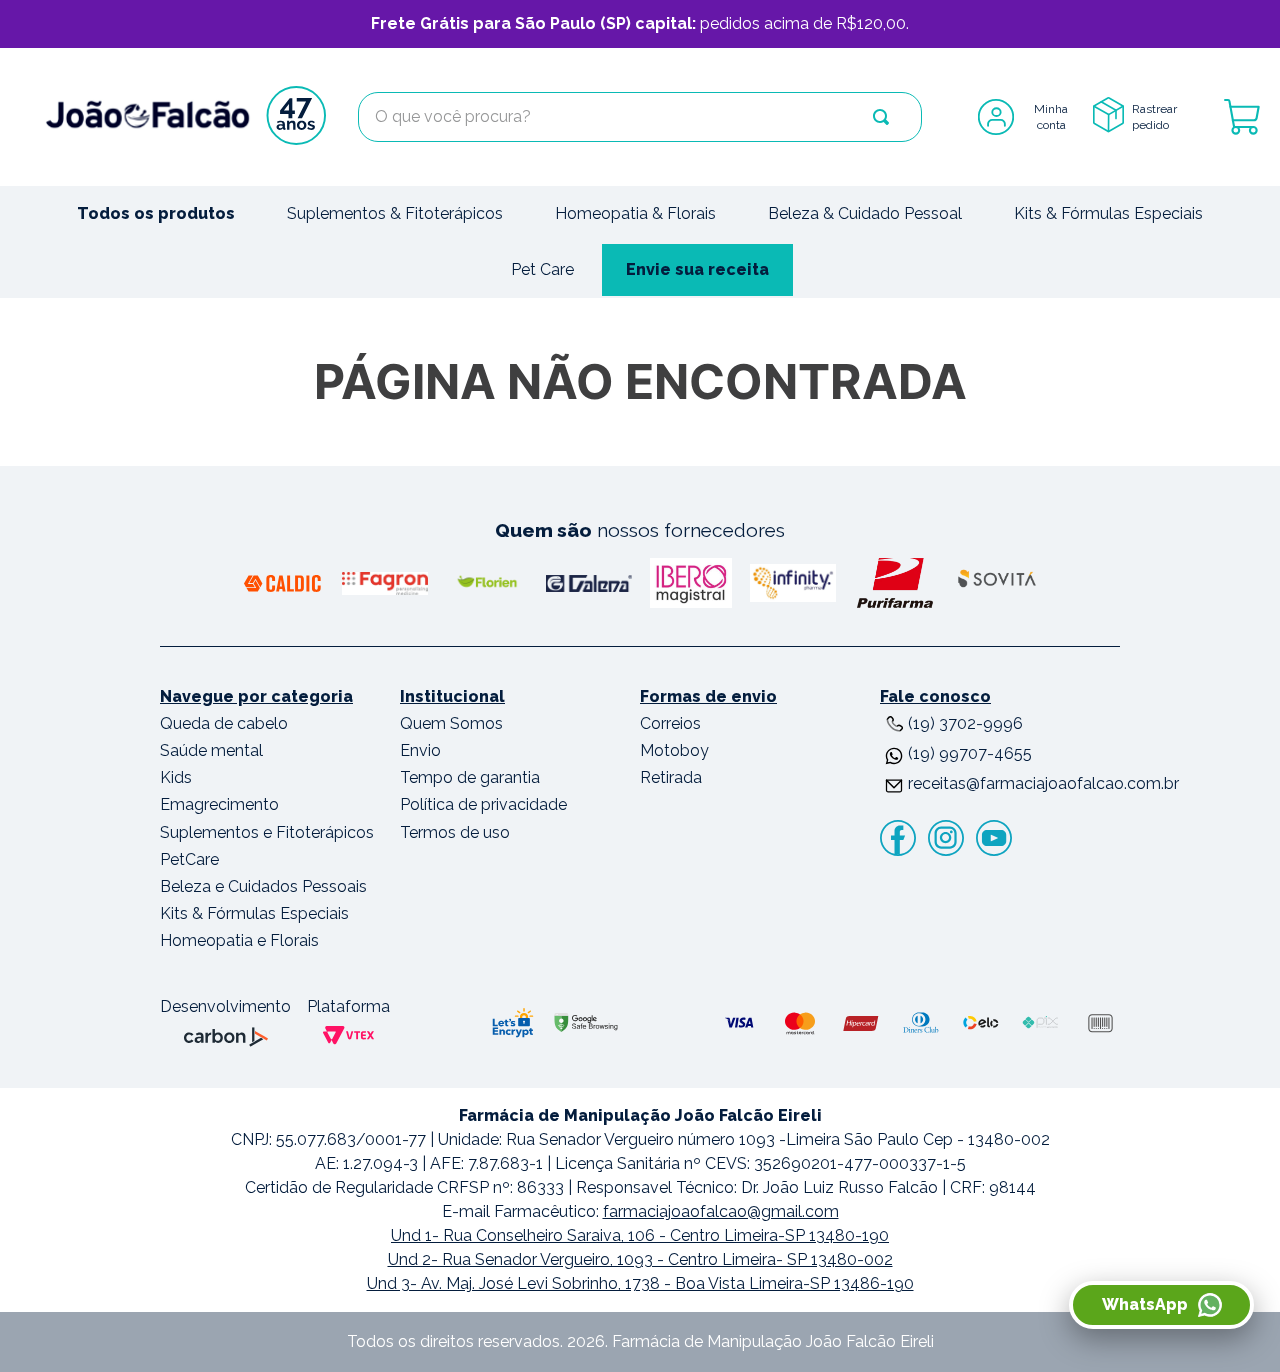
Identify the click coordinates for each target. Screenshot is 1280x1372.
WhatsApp (1145, 1304)
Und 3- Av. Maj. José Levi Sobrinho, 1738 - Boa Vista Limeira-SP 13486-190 (640, 1283)
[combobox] (640, 117)
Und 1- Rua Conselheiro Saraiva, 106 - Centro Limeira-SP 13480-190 (640, 1235)
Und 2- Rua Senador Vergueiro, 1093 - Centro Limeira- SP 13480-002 (640, 1259)
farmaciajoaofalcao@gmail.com (721, 1211)
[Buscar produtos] (881, 117)
